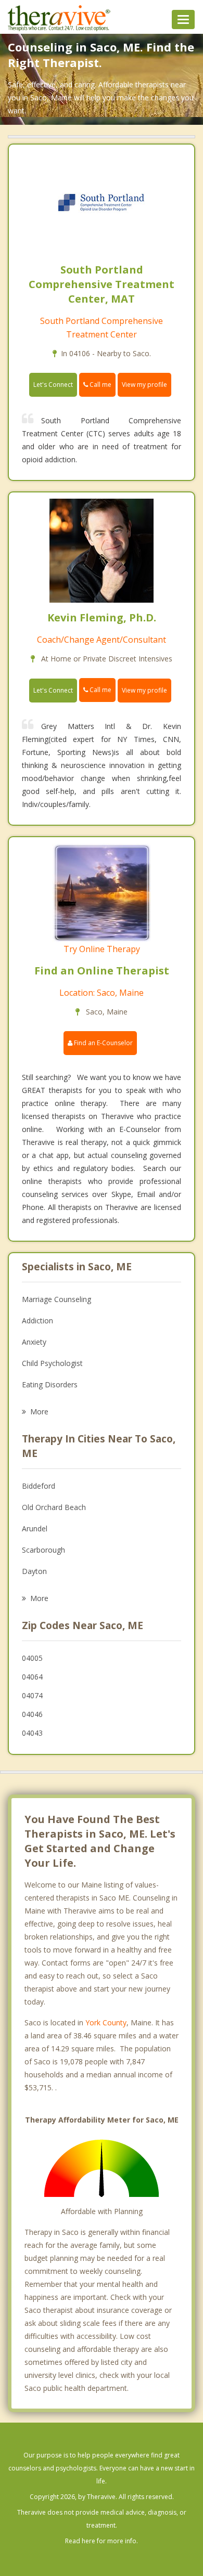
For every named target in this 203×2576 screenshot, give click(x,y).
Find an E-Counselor (103, 1043)
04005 (32, 1658)
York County (106, 2022)
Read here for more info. (102, 2541)
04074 (32, 1695)
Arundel (35, 1528)
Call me (100, 385)
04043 (32, 1733)
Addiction (37, 1320)
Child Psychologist (52, 1363)
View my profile (144, 385)
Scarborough (43, 1550)
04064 (32, 1677)
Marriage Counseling (56, 1299)
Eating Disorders (50, 1384)
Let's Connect (53, 385)
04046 (32, 1714)
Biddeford (39, 1486)
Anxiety (34, 1342)
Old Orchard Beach (54, 1507)
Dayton (34, 1571)
